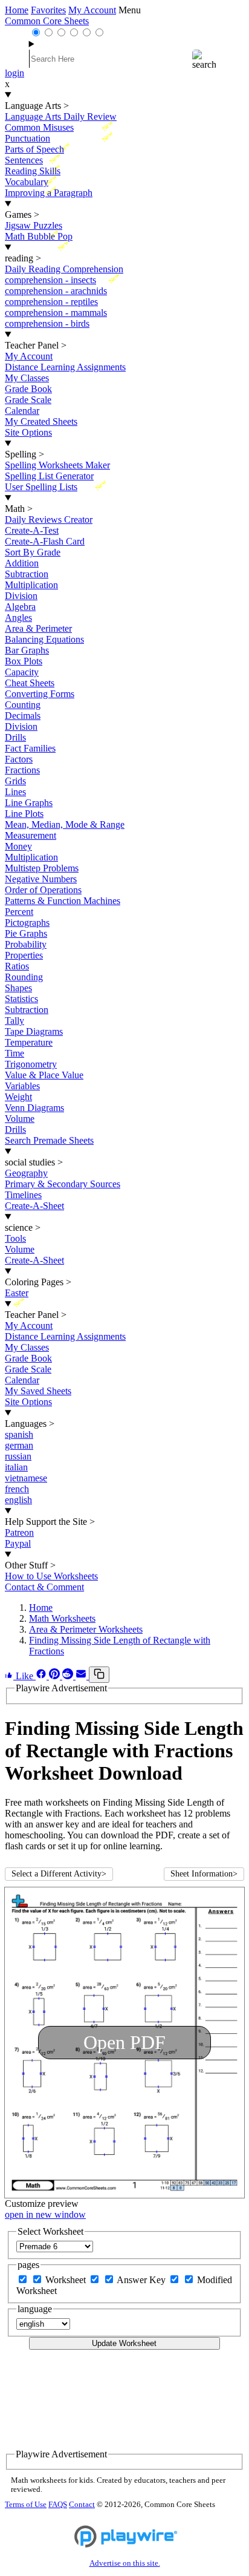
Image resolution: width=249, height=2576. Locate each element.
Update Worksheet (124, 2343)
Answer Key (142, 2280)
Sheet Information (204, 1874)
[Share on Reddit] (69, 1676)
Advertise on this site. (125, 2563)
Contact (82, 2505)
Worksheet (67, 2280)
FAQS (58, 2505)
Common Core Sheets (47, 21)
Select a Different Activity (59, 1874)
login (15, 73)
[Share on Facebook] (42, 1676)
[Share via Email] (82, 1676)
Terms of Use (26, 2505)
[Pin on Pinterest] (56, 1676)
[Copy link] (99, 1675)
